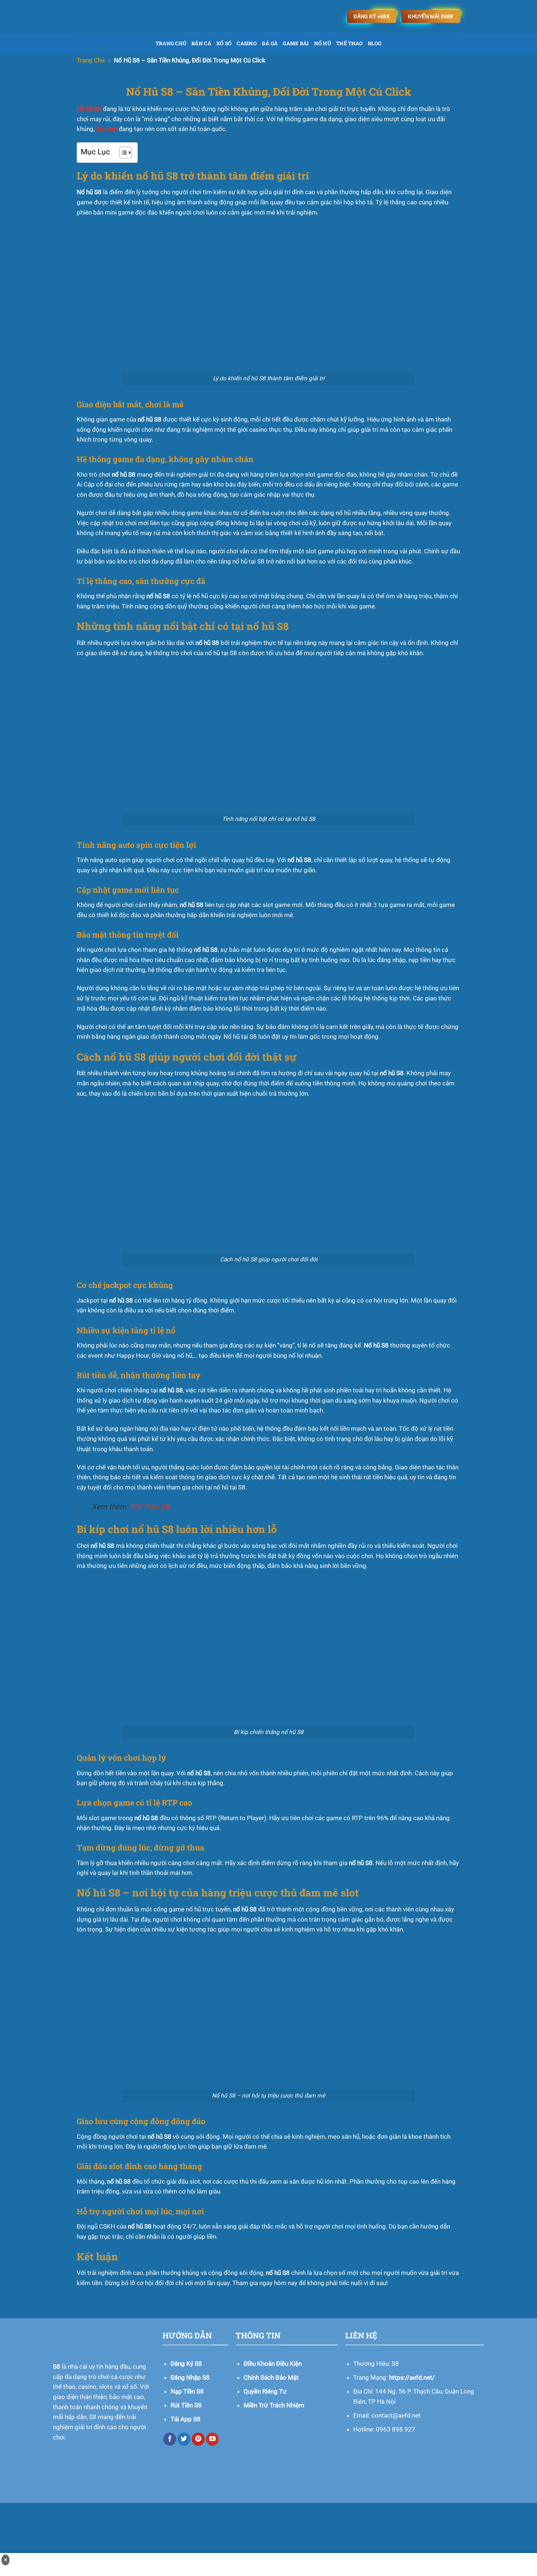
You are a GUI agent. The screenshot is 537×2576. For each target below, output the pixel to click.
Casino (247, 43)
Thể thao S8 (150, 1507)
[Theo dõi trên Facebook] (170, 2439)
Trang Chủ (171, 43)
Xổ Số (224, 43)
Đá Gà (270, 43)
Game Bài (296, 43)
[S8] (169, 16)
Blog (375, 43)
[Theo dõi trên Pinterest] (198, 2439)
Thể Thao (349, 43)
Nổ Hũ (323, 43)
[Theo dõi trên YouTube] (213, 2439)
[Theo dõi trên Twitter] (184, 2439)
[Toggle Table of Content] (122, 153)
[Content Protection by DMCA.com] (268, 2530)
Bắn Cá (201, 43)
